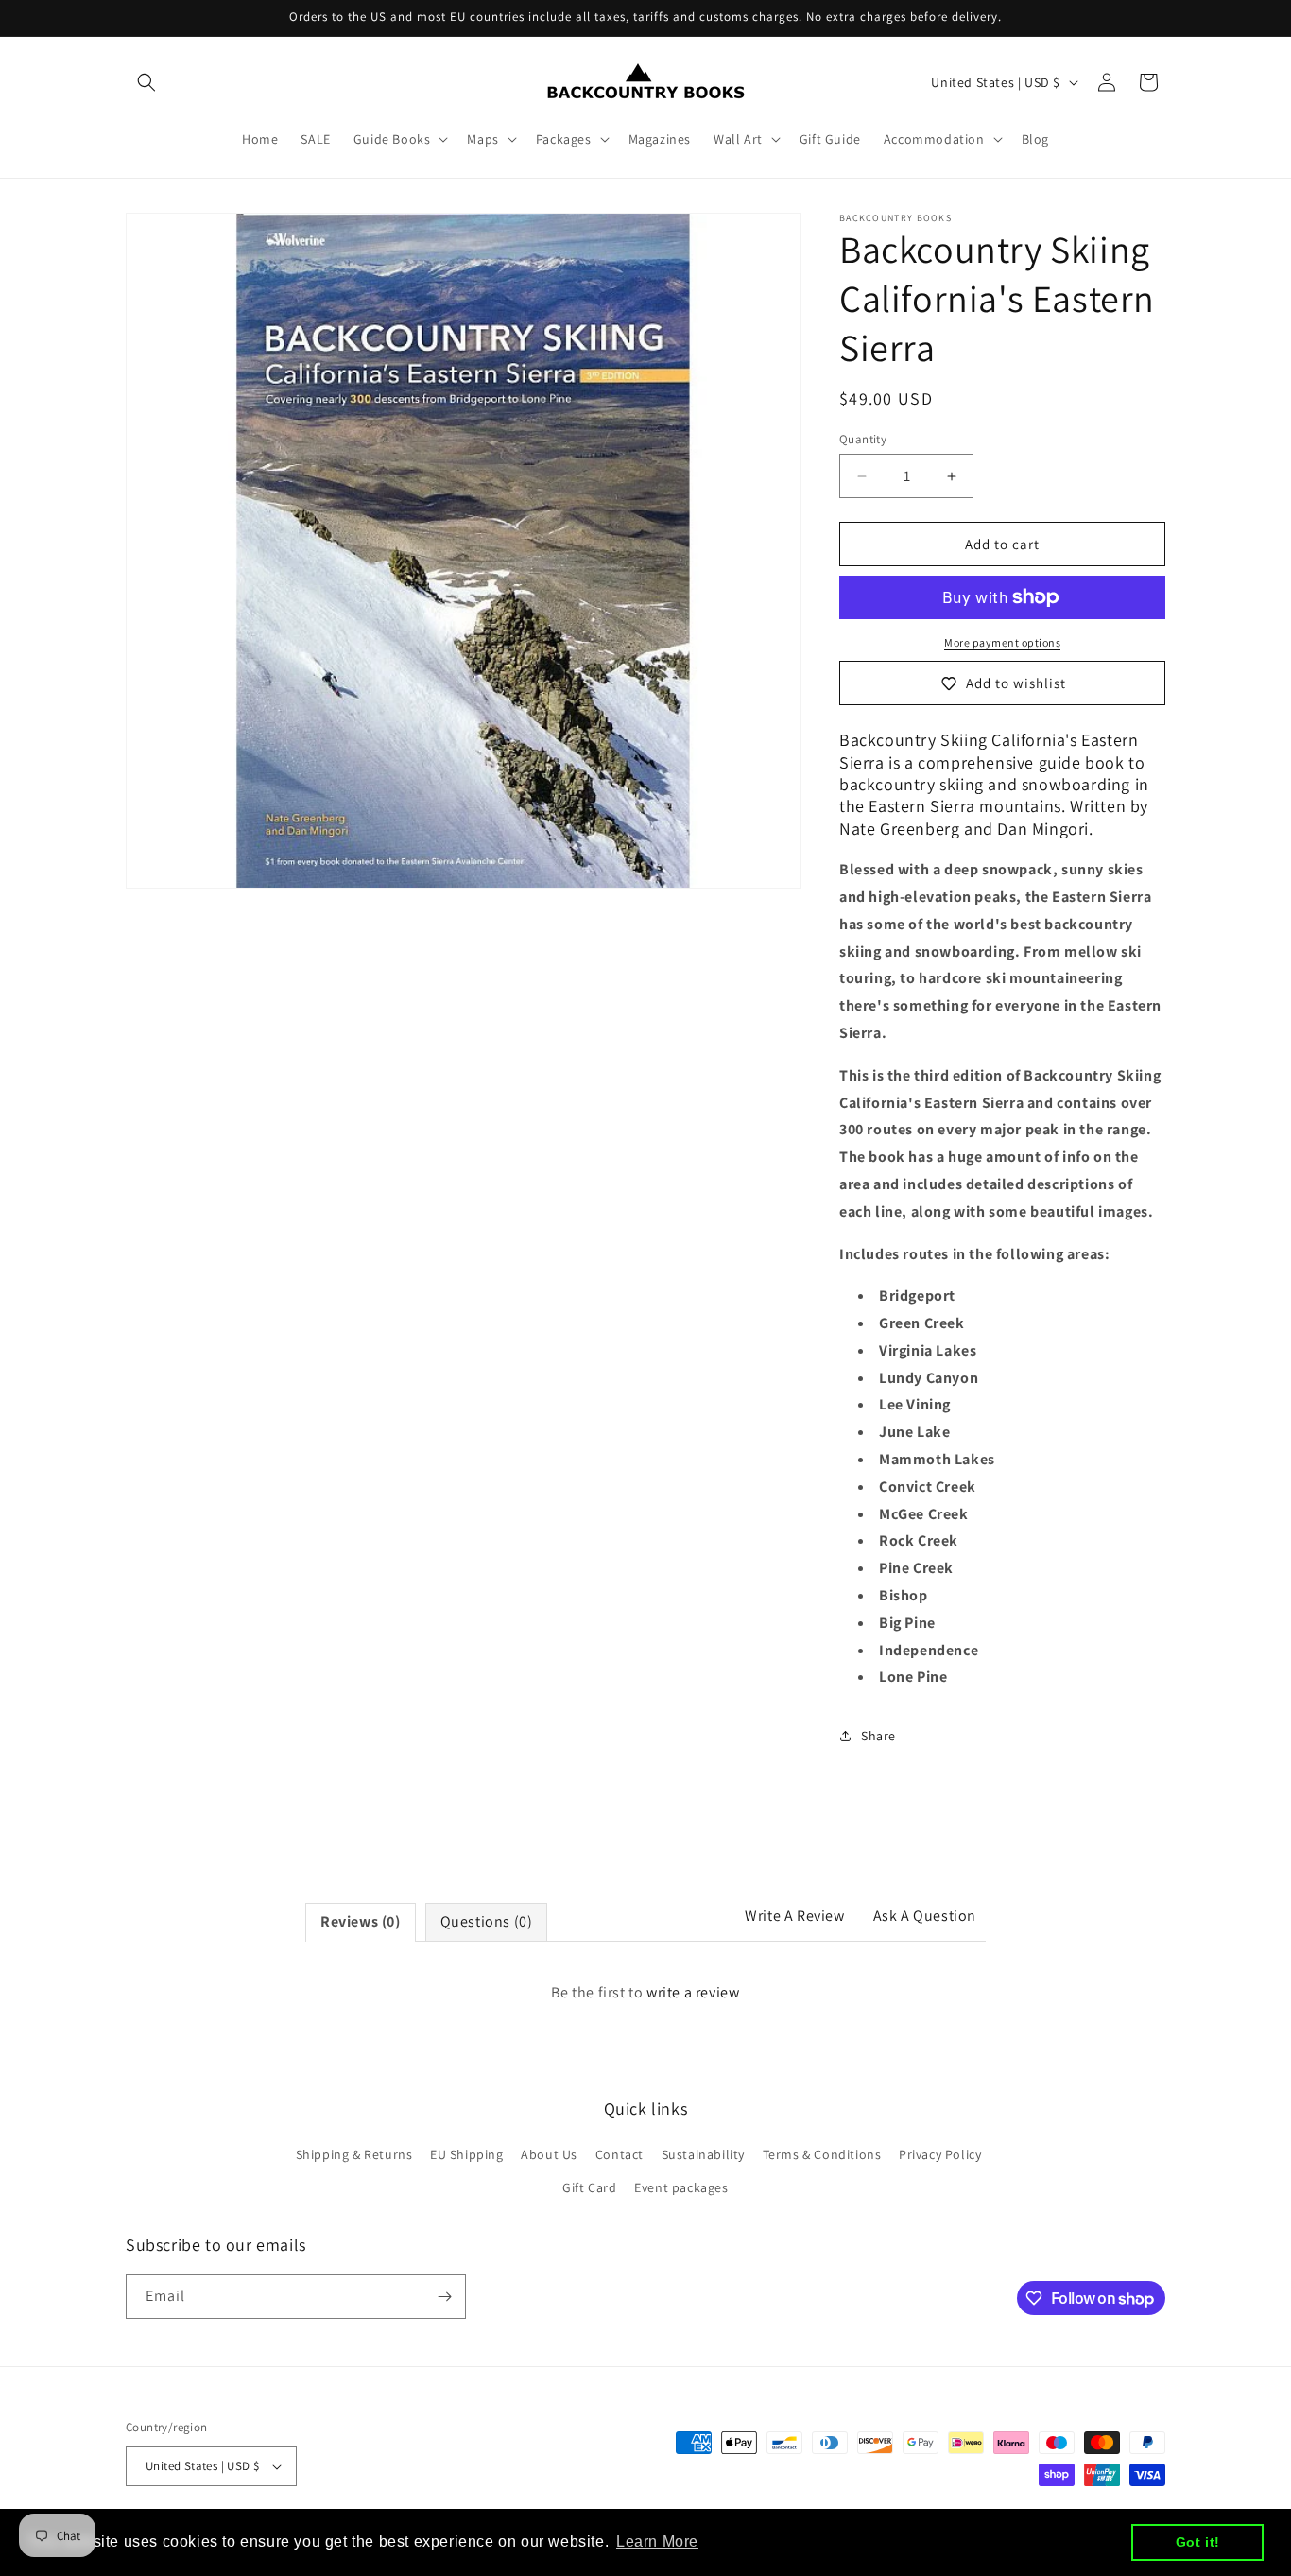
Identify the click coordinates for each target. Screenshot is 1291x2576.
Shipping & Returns (354, 2154)
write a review (693, 1992)
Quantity (863, 439)
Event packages (681, 2188)
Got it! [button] (1198, 2542)
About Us (549, 2154)
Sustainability (703, 2154)
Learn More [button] (657, 2541)
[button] (146, 82)
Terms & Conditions (822, 2154)
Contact (620, 2154)
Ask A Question (925, 1916)
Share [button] (878, 1736)
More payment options (1002, 642)
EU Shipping (467, 2154)
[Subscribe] (444, 2297)
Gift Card (589, 2188)
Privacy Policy (940, 2154)
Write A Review (794, 1916)
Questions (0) (487, 1921)
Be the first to (645, 1992)
